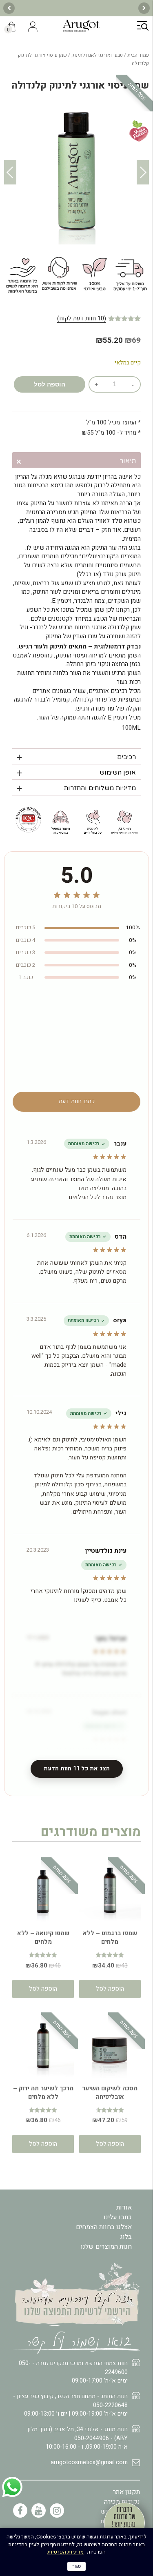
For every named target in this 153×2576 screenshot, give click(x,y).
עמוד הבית (138, 55)
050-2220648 (110, 2405)
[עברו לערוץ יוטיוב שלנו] (39, 2510)
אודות (124, 2207)
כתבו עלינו (118, 2217)
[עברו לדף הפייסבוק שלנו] (20, 2510)
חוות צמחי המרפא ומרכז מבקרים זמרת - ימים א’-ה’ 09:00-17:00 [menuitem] (73, 2372)
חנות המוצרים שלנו (106, 2247)
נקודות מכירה (122, 2502)
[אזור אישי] (33, 27)
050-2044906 (92, 2438)
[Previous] (10, 172)
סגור (76, 2566)
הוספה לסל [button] (110, 1989)
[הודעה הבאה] (9, 8)
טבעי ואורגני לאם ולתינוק (97, 55)
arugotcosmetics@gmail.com (89, 2462)
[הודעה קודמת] (144, 8)
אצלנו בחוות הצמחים (104, 2227)
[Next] (143, 172)
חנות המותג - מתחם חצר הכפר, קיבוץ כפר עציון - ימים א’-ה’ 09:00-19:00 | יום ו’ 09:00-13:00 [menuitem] (70, 2405)
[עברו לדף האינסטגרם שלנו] (57, 2510)
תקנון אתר (126, 2492)
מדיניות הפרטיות (65, 2552)
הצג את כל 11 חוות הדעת (77, 1769)
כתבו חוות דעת (77, 1101)
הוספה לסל (50, 384)
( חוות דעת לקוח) (82, 318)
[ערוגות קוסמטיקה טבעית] (81, 31)
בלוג (126, 2237)
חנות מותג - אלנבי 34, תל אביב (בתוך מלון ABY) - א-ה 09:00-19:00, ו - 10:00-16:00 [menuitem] (78, 2438)
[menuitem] (76, 2466)
